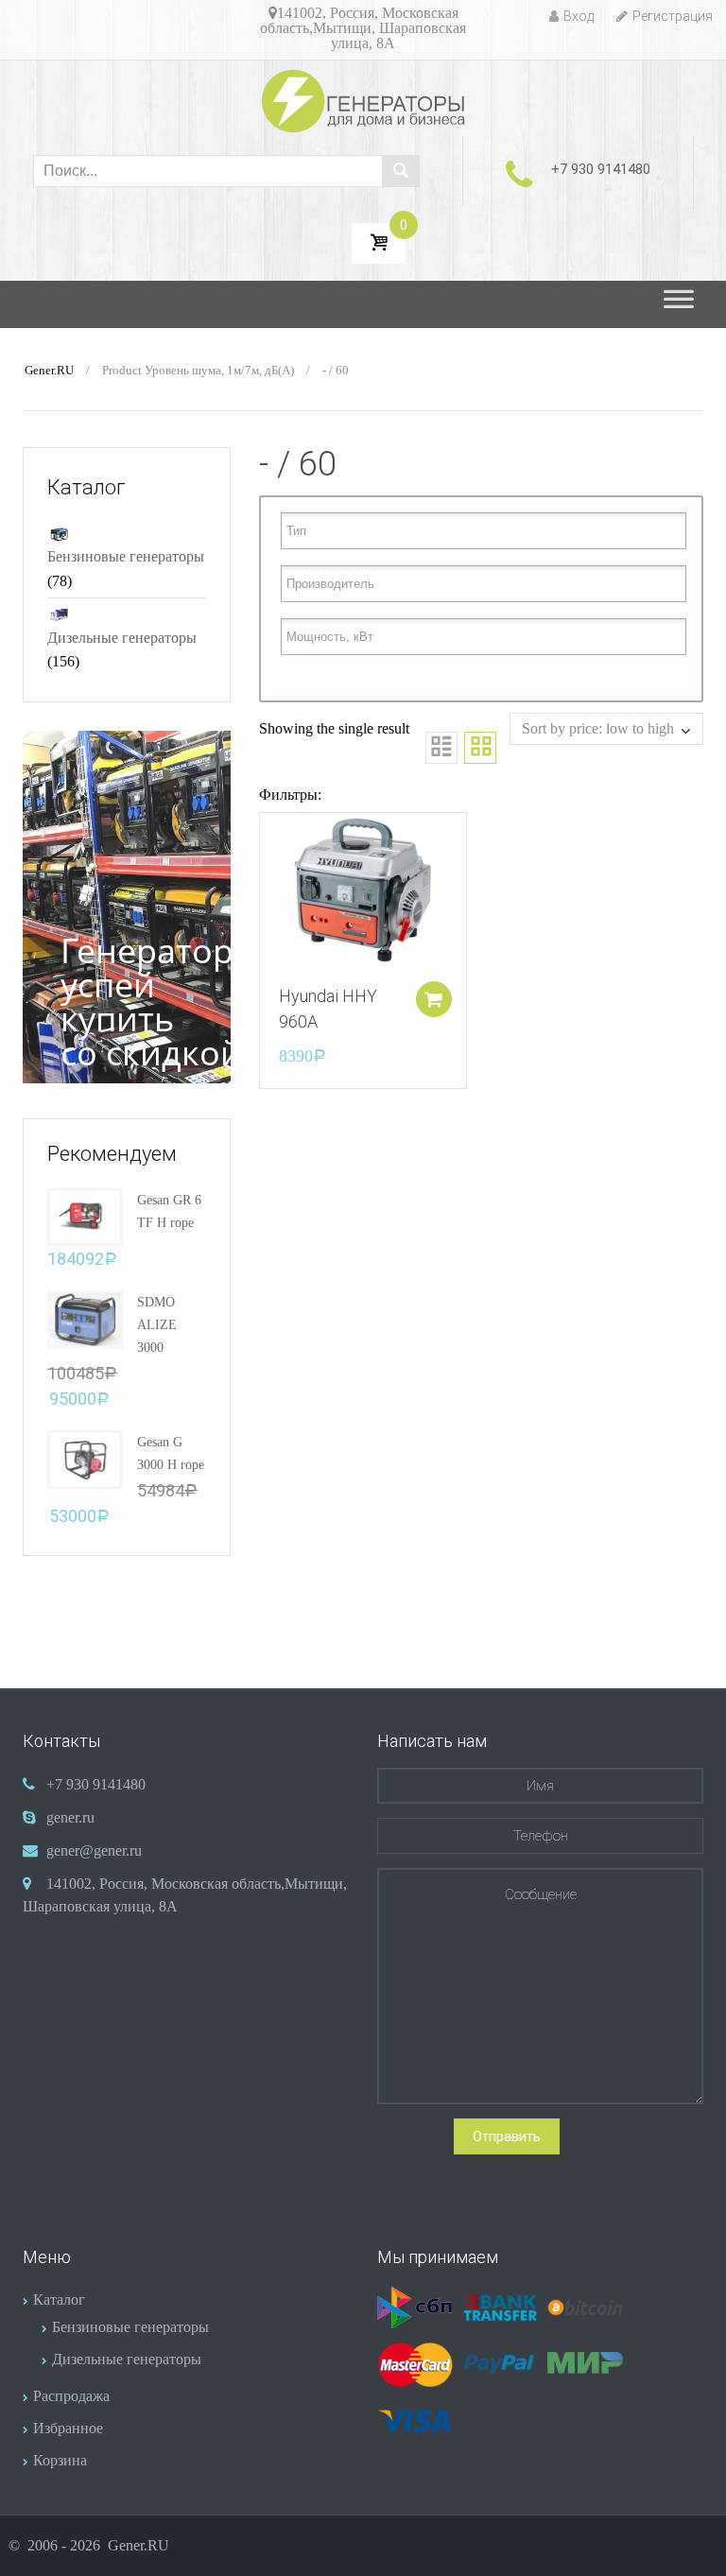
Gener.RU (49, 371)
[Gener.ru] (363, 101)
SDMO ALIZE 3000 (157, 1325)
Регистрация (673, 16)
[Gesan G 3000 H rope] (85, 1458)
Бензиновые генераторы (126, 556)
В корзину (434, 999)
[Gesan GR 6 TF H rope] (85, 1215)
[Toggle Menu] (679, 304)
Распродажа (71, 2396)
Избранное (68, 2428)
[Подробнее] (363, 889)
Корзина (60, 2460)
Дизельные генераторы (122, 638)
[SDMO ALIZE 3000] (85, 1318)
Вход (579, 16)
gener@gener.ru (94, 1850)
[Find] (401, 171)
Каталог (59, 2299)
